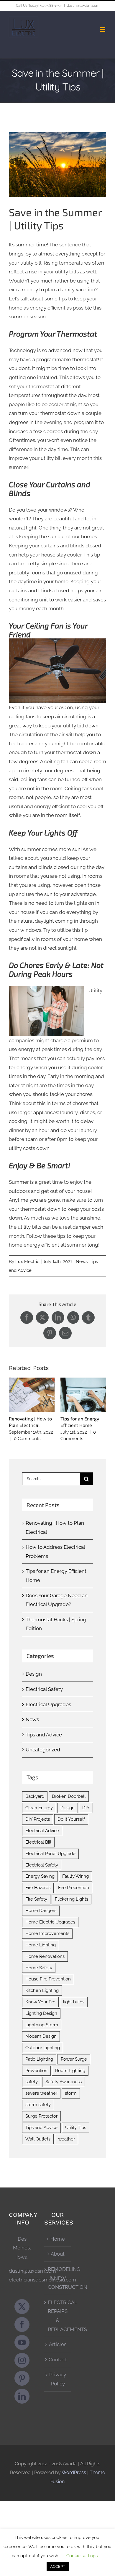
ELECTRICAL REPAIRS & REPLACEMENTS (58, 2316)
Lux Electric (27, 1262)
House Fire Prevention (48, 1979)
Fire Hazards (38, 1888)
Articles (58, 2344)
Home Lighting (41, 1945)
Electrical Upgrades (48, 1704)
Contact (58, 2360)
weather (66, 2139)
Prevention (36, 2071)
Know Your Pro (40, 2002)
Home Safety (39, 1968)
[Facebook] (22, 2324)
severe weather (41, 2093)
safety (32, 2082)
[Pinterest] (22, 2378)
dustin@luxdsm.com (83, 6)
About (58, 2254)
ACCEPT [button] (58, 2566)
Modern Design (41, 2036)
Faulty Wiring (75, 1876)
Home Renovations (45, 1956)
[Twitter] (22, 2307)
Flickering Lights (72, 1899)
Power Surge (74, 2059)
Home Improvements (47, 1933)
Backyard (35, 1796)
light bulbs (74, 2002)
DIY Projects (38, 1819)
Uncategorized (43, 1750)
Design (34, 1674)
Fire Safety (36, 1899)
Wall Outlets (38, 2139)
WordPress (74, 2472)
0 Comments (27, 1439)
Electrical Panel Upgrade (50, 1854)
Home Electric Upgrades (50, 1922)
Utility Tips (76, 2128)
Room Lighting (70, 2071)
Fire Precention (74, 1888)
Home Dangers (41, 1911)
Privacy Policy (58, 2379)
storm (71, 2093)
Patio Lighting (39, 2059)
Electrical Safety (44, 1689)
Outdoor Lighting (43, 2048)
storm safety (38, 2105)
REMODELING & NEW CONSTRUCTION (58, 2278)
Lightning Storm (42, 2025)
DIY (86, 1808)
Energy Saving (40, 1876)
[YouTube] (22, 2342)
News (82, 1262)
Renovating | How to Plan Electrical (32, 1395)
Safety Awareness (64, 2082)
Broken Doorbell (69, 1796)
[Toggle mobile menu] (103, 30)
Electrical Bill (38, 1842)
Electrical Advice (42, 1831)
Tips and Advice (44, 1735)
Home (58, 2239)
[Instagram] (22, 2360)
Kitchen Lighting (42, 1990)
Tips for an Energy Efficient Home (83, 1395)
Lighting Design (41, 2013)
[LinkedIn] (22, 2396)
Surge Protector (41, 2116)
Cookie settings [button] (82, 2556)
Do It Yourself (71, 1819)
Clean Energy (39, 1808)
